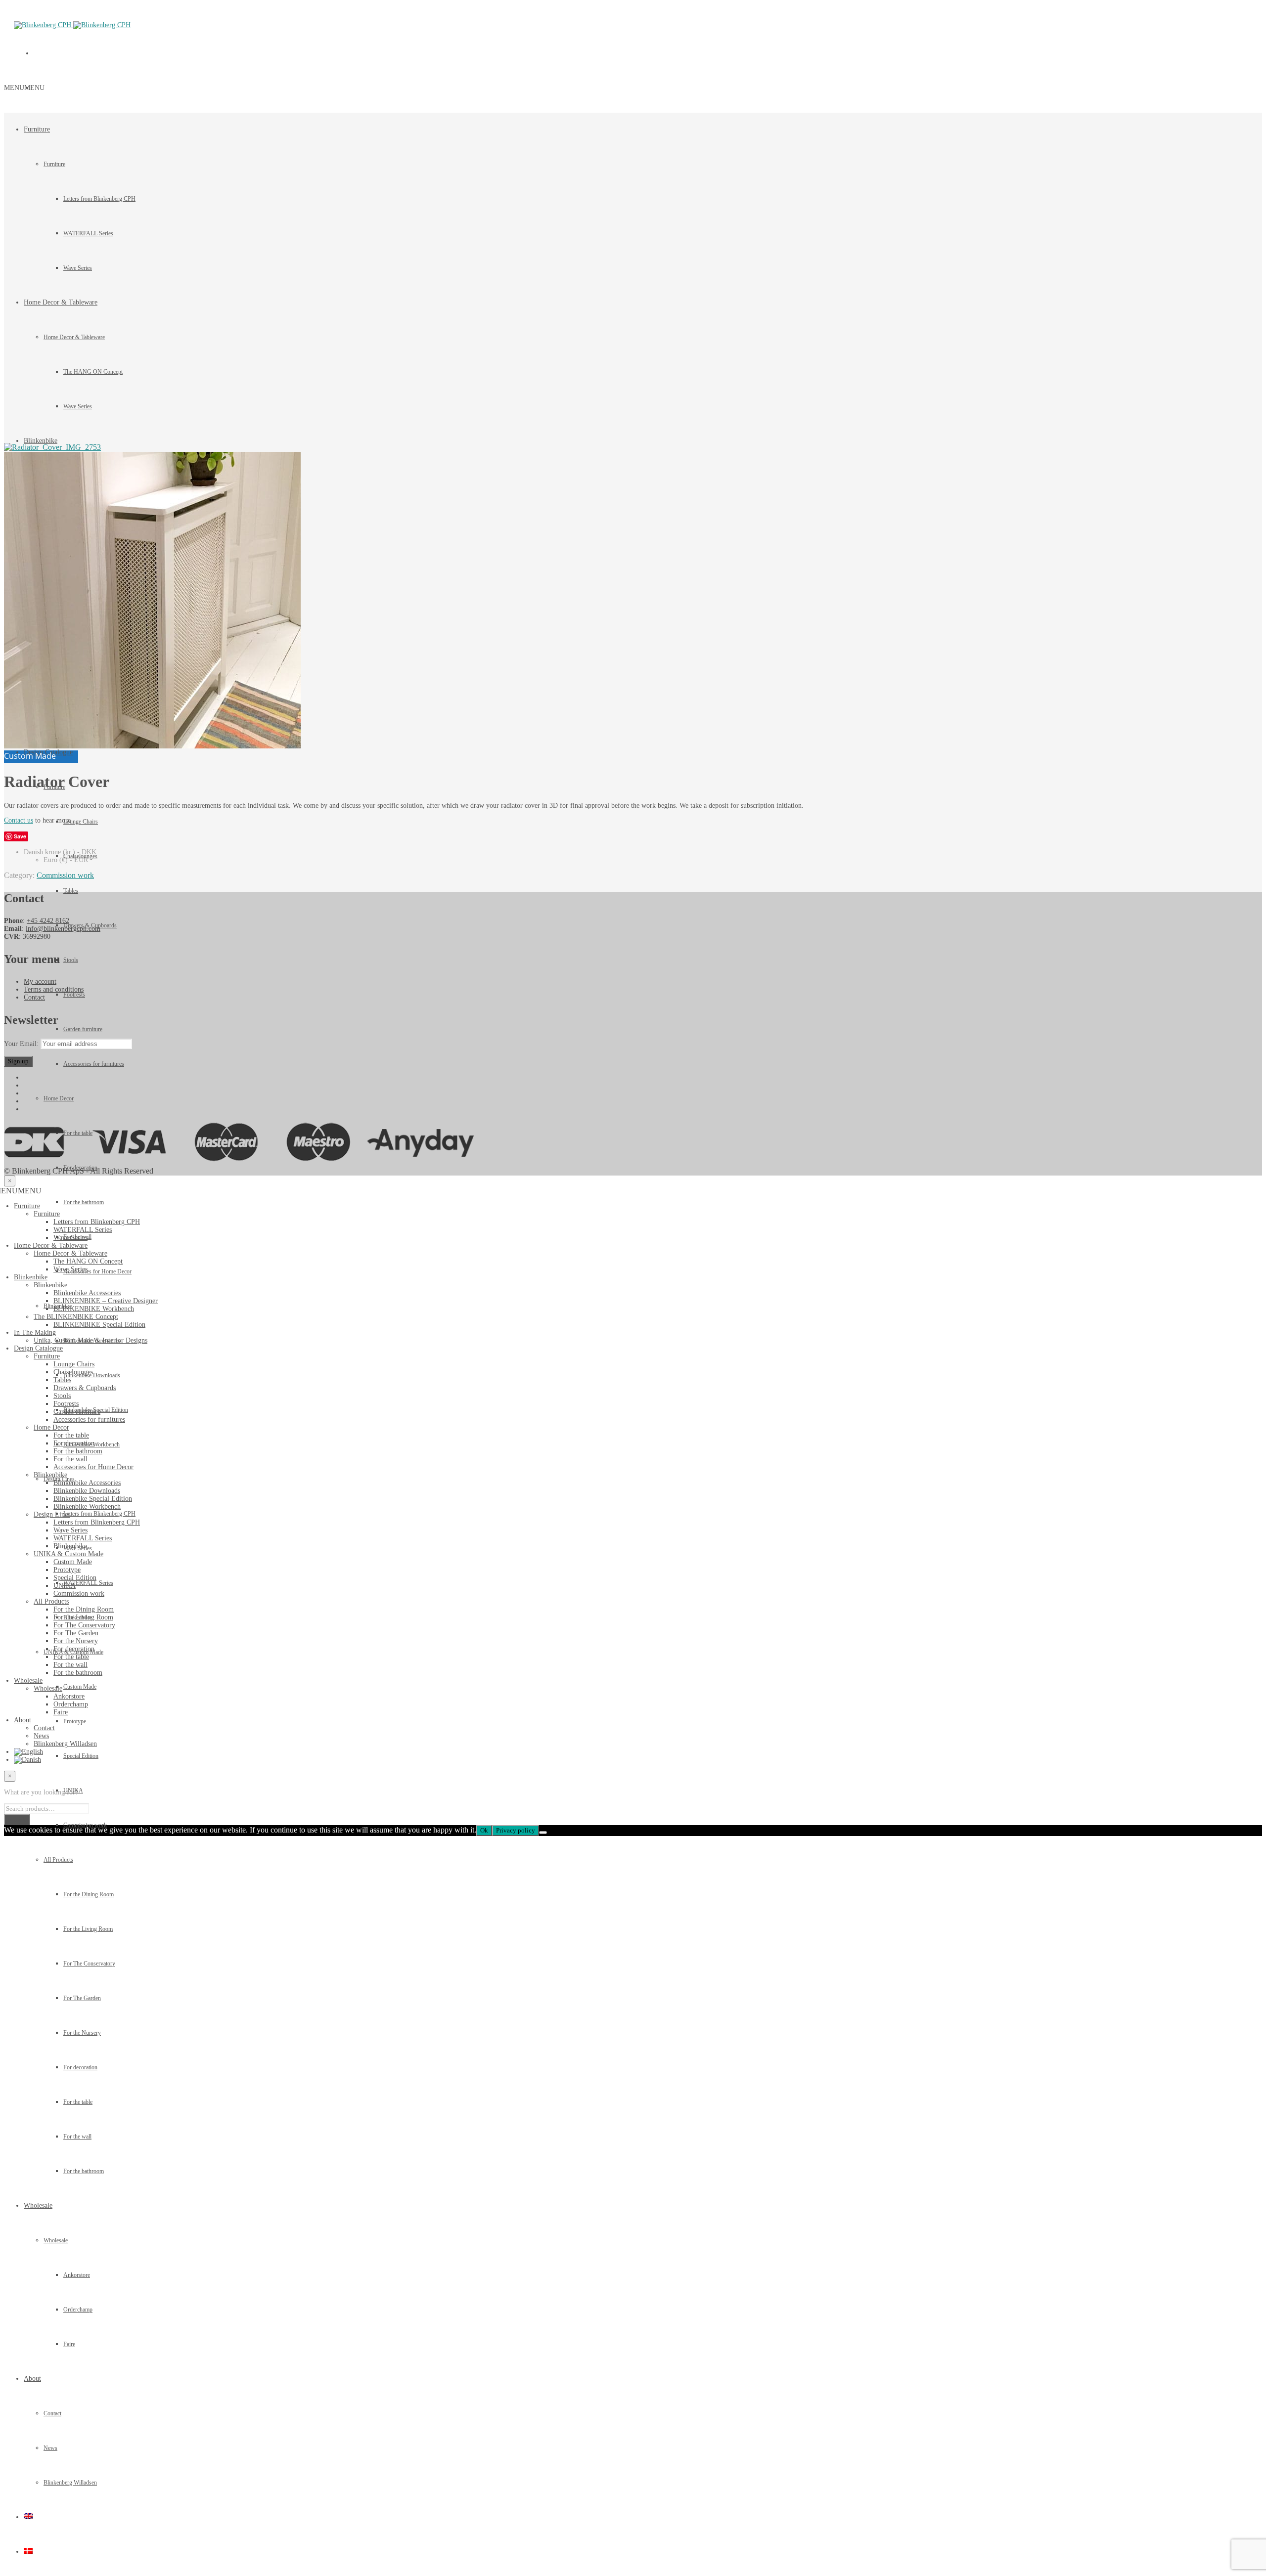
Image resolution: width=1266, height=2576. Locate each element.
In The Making (35, 1332)
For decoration (80, 2067)
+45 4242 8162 (48, 921)
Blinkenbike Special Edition (93, 1499)
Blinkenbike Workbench (87, 1506)
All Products (58, 1860)
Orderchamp (78, 2310)
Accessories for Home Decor (93, 1467)
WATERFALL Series (83, 1230)
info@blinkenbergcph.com (63, 929)
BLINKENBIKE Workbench (94, 1309)
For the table (78, 2102)
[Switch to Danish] (28, 2552)
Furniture (37, 129)
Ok (484, 1830)
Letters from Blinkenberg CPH (97, 1222)
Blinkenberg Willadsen (70, 2483)
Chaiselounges (73, 1372)
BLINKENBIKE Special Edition (99, 1325)
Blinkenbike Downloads (87, 1491)
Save (20, 836)
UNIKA (65, 1586)
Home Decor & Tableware (51, 1245)
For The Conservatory (89, 1964)
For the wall (77, 2137)
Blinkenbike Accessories (87, 1293)
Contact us (19, 820)
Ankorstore (77, 2275)
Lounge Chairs (81, 822)
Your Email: (22, 1044)
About (32, 2379)
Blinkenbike (41, 441)
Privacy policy (516, 1830)
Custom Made (73, 1562)
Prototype (67, 1570)
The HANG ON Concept (88, 1261)
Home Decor (59, 1098)
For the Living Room (88, 1929)
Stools (71, 960)
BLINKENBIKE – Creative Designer (106, 1301)
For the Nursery (82, 2033)
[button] (24, 88)
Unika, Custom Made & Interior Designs (90, 1340)
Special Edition (75, 1578)
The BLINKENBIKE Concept (76, 1317)
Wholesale (38, 2205)
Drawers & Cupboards (85, 1388)
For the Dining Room (89, 1894)
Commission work (65, 875)
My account (40, 982)
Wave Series (70, 1238)
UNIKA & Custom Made (68, 1554)
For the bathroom (84, 2171)
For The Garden (82, 1998)
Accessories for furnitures (94, 1064)
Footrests (74, 995)
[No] (543, 1833)
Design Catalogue (38, 1348)
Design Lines (52, 1514)
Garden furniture (83, 1029)
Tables (71, 891)
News (50, 2448)
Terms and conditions (54, 989)
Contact (52, 2413)
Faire (69, 2344)
